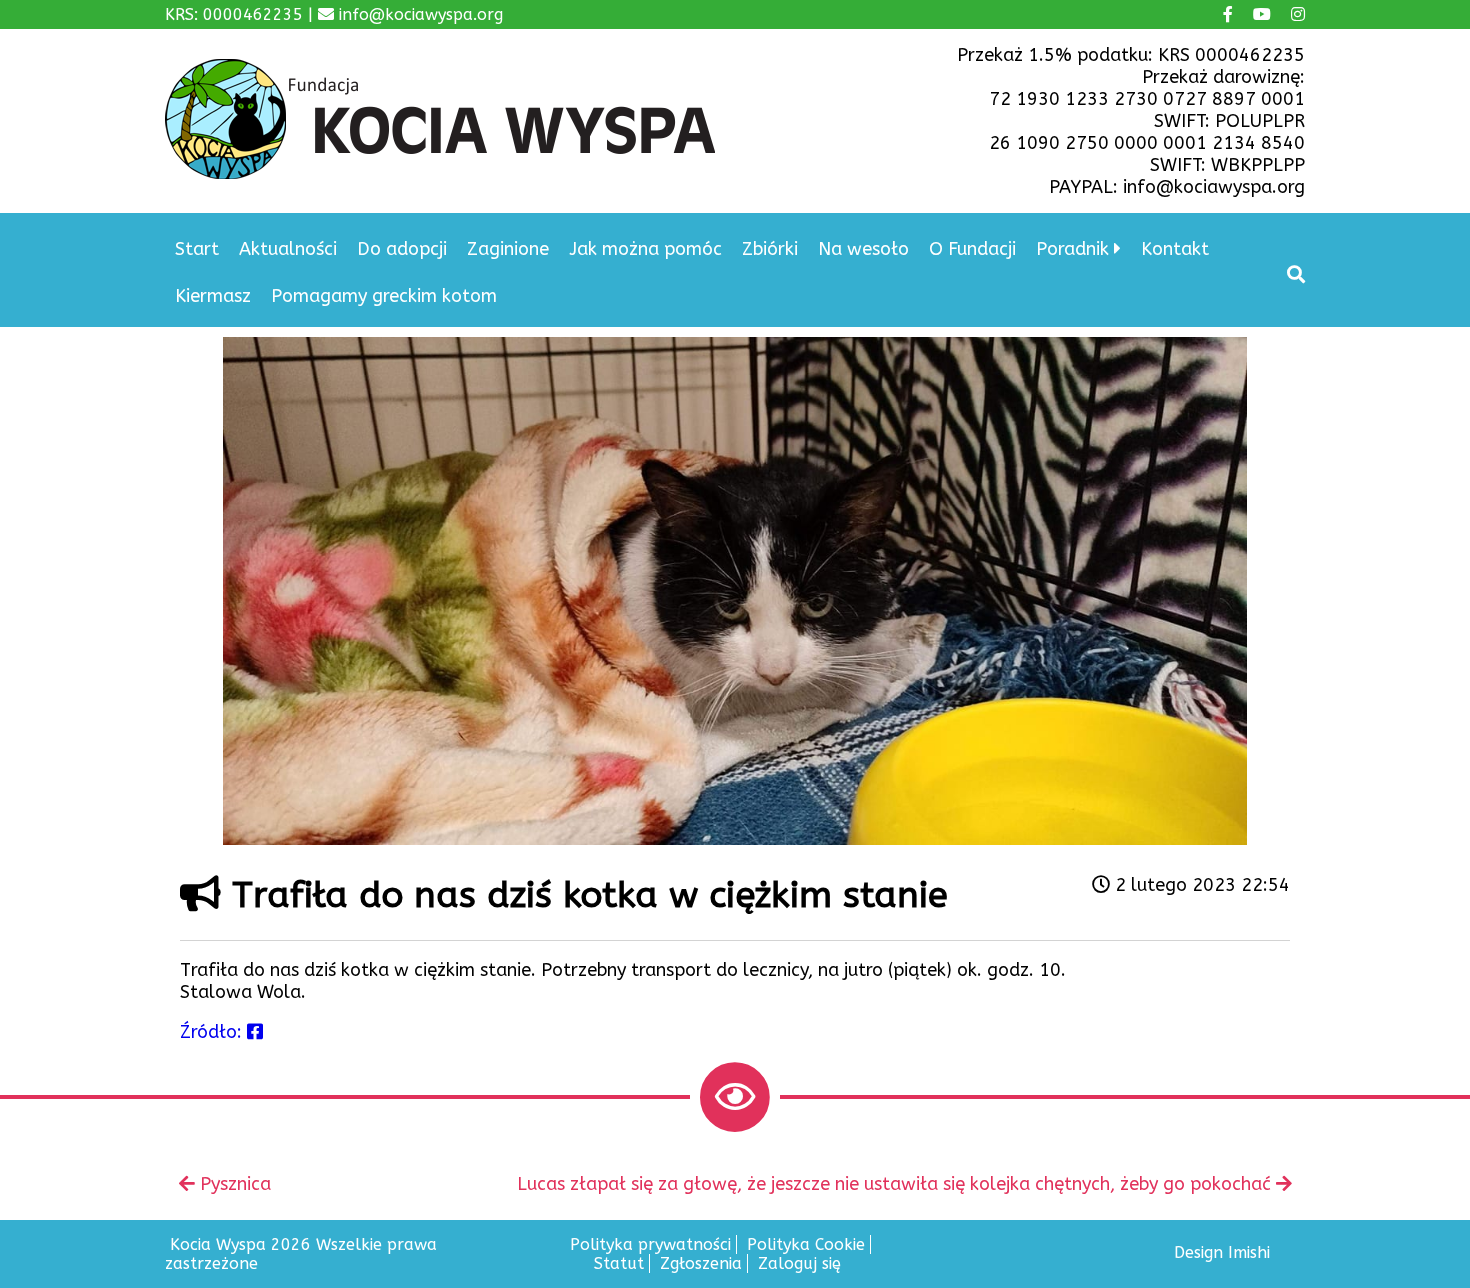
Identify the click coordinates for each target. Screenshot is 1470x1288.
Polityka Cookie (806, 1244)
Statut (619, 1263)
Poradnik (1072, 249)
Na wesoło (863, 249)
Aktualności (288, 249)
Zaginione (508, 249)
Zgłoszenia (701, 1263)
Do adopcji (402, 249)
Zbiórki (770, 249)
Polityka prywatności (650, 1244)
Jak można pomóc (645, 249)
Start (197, 249)
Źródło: (213, 1032)
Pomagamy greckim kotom (384, 296)
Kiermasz (213, 296)
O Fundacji (972, 249)
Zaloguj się (799, 1263)
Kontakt (1175, 249)
